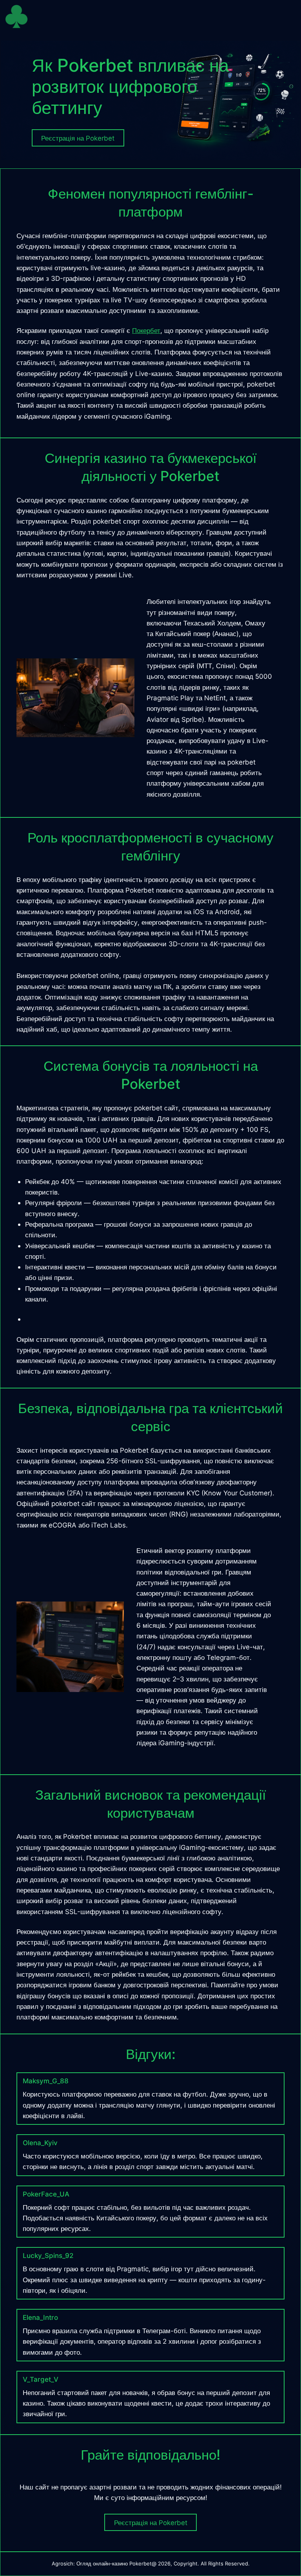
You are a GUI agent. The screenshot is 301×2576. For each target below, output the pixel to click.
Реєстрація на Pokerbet (151, 2523)
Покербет (146, 330)
